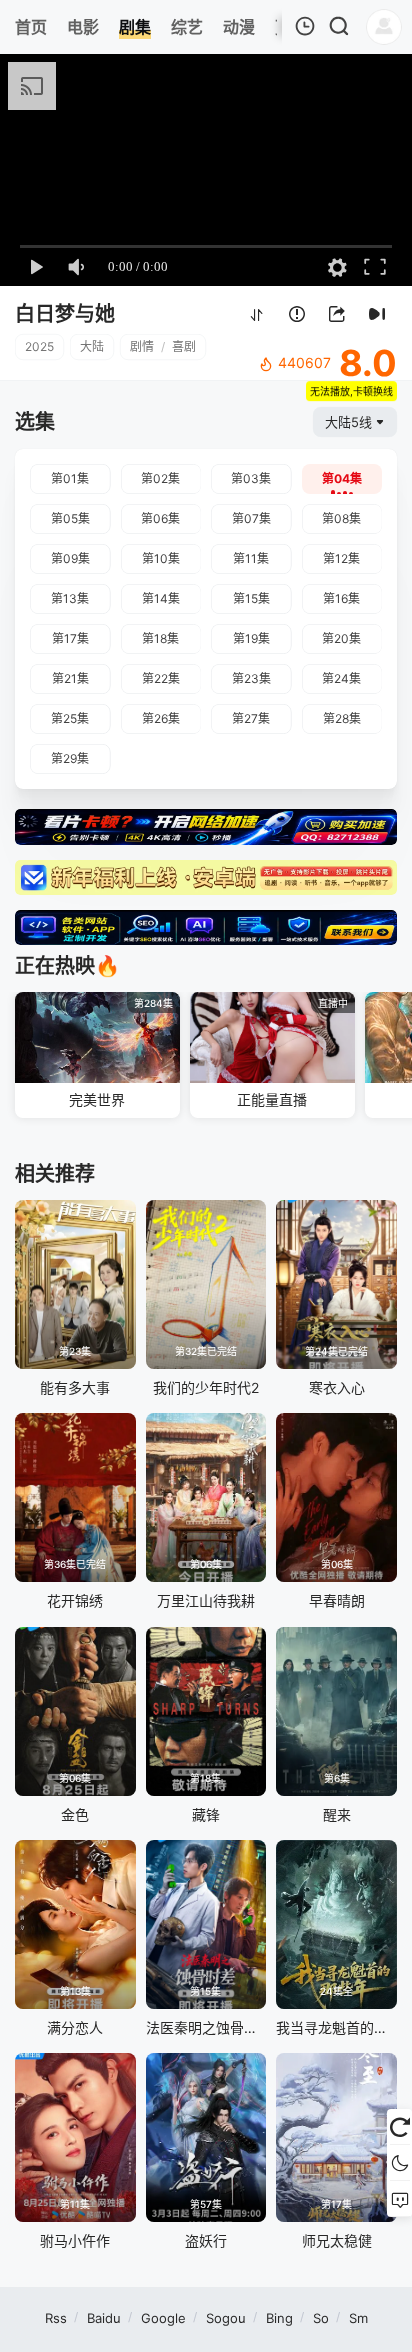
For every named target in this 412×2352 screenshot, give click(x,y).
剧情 (142, 346)
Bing (279, 2318)
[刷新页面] (399, 2127)
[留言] (399, 2199)
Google (163, 2318)
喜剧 (184, 346)
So (321, 2318)
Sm (358, 2318)
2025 (39, 346)
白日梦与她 (65, 314)
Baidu (104, 2318)
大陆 (92, 346)
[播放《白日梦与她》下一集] (377, 315)
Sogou (226, 2318)
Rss (56, 2318)
